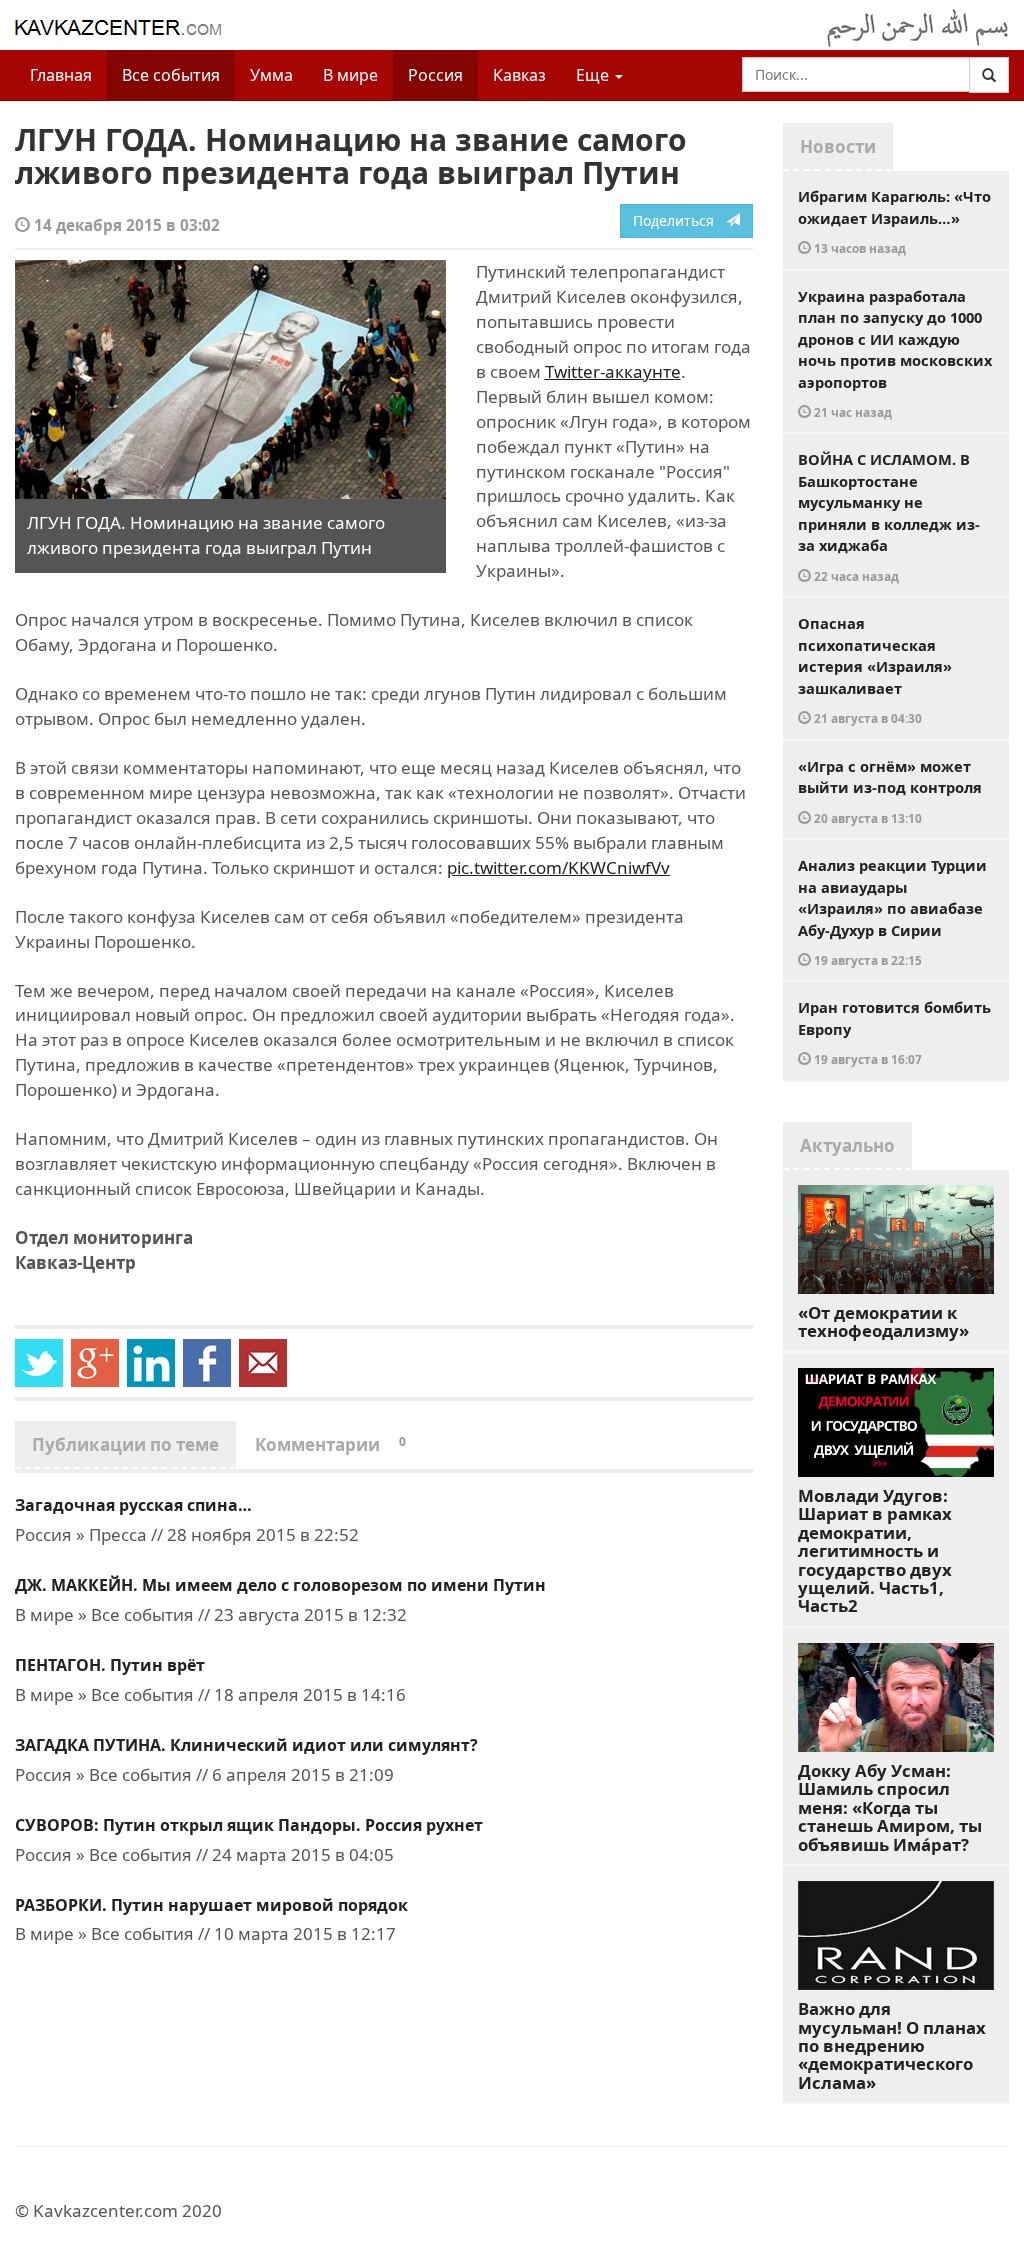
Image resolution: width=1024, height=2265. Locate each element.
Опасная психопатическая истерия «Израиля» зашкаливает (875, 669)
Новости (838, 146)
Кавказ (519, 75)
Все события (171, 75)
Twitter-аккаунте (613, 371)
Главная (61, 75)
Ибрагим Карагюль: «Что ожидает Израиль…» (894, 221)
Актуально (847, 1145)
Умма (271, 75)
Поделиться (679, 220)
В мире (350, 75)
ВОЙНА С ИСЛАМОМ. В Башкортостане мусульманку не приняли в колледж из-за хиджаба (889, 516)
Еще (594, 75)
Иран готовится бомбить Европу (894, 1032)
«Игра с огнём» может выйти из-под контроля (890, 791)
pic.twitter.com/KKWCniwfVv (558, 867)
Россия (435, 75)
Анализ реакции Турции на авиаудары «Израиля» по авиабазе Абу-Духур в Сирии (892, 911)
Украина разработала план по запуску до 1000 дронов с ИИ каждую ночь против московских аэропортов (895, 353)
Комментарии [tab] (330, 1444)
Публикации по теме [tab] (125, 1444)
